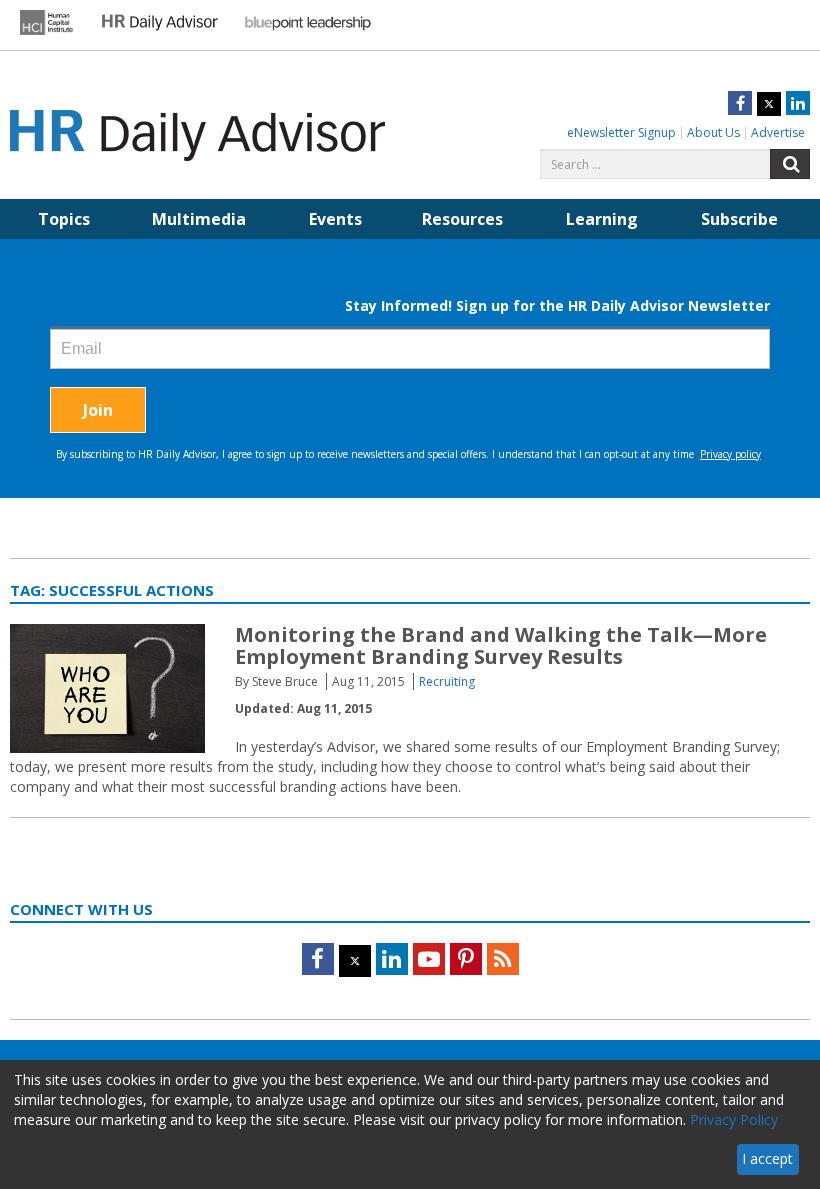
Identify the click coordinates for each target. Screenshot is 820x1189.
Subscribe (739, 219)
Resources (462, 219)
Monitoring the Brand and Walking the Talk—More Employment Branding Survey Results (501, 645)
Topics (64, 219)
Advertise (778, 132)
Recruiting (447, 681)
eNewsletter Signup (621, 132)
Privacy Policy (734, 1119)
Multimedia (199, 219)
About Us (713, 132)
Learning (602, 219)
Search (790, 164)
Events (335, 219)
